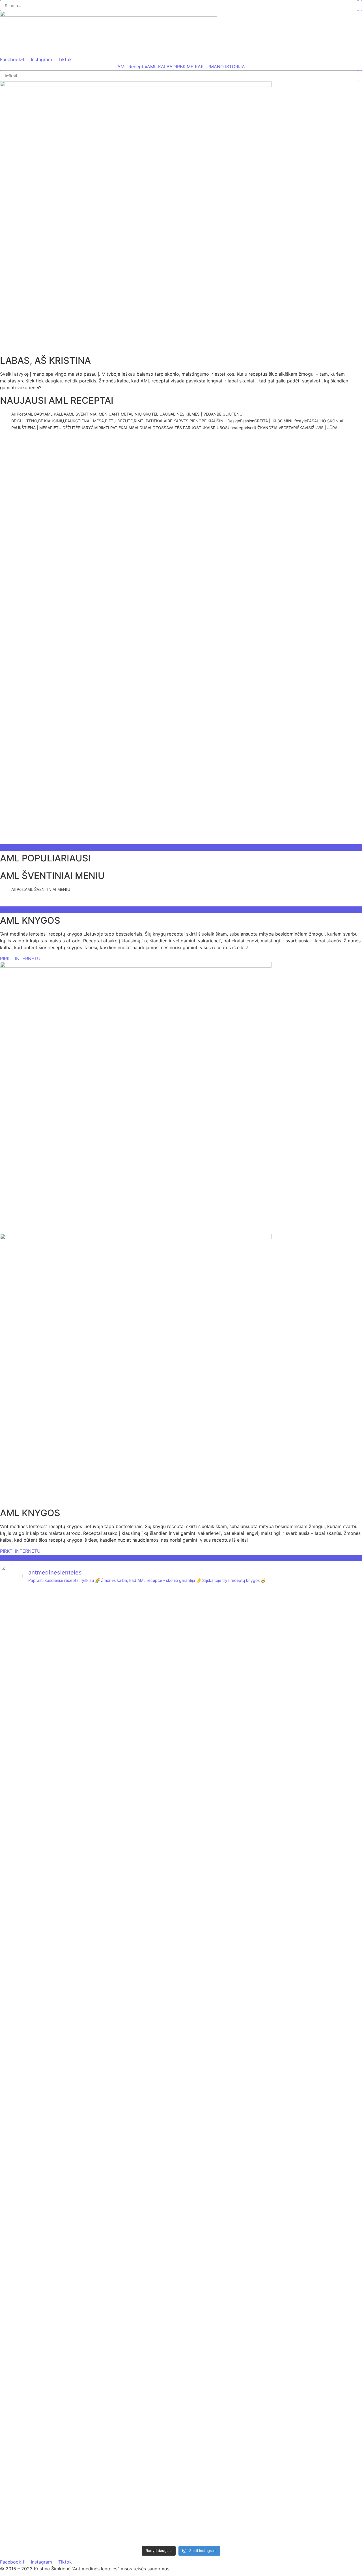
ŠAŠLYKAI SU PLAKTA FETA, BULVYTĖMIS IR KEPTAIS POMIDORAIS (98, 814)
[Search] (360, 6)
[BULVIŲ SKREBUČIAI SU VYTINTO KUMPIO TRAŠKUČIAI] (333, 1788)
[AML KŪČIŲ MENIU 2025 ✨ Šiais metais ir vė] (272, 1771)
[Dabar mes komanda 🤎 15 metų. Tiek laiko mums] (90, 1631)
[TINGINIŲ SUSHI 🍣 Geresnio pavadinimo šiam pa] (333, 2283)
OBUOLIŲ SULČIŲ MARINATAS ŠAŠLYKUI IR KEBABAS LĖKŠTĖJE (265, 800)
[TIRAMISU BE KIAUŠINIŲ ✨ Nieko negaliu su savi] (90, 2252)
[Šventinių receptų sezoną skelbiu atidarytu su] (151, 2208)
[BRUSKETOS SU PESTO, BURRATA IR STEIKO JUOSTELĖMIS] (29, 1808)
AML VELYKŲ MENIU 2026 (38, 903)
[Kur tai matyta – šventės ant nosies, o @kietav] (151, 1757)
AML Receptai (132, 67)
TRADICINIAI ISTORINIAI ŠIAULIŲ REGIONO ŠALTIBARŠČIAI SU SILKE (99, 827)
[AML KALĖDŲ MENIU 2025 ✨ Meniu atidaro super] (211, 1754)
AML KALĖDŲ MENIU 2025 (114, 903)
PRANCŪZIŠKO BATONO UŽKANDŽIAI (253, 827)
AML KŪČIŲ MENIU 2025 (187, 903)
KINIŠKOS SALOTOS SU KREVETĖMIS (118, 441)
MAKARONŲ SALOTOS (32, 441)
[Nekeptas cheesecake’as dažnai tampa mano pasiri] (29, 2157)
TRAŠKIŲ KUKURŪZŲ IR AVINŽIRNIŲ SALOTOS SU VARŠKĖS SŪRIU (96, 840)
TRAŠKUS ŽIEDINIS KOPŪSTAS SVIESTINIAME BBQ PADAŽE (86, 800)
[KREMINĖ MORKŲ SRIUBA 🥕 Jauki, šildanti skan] (272, 2266)
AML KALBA (160, 67)
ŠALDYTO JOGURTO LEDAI (170, 787)
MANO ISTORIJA (227, 67)
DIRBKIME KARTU (191, 67)
